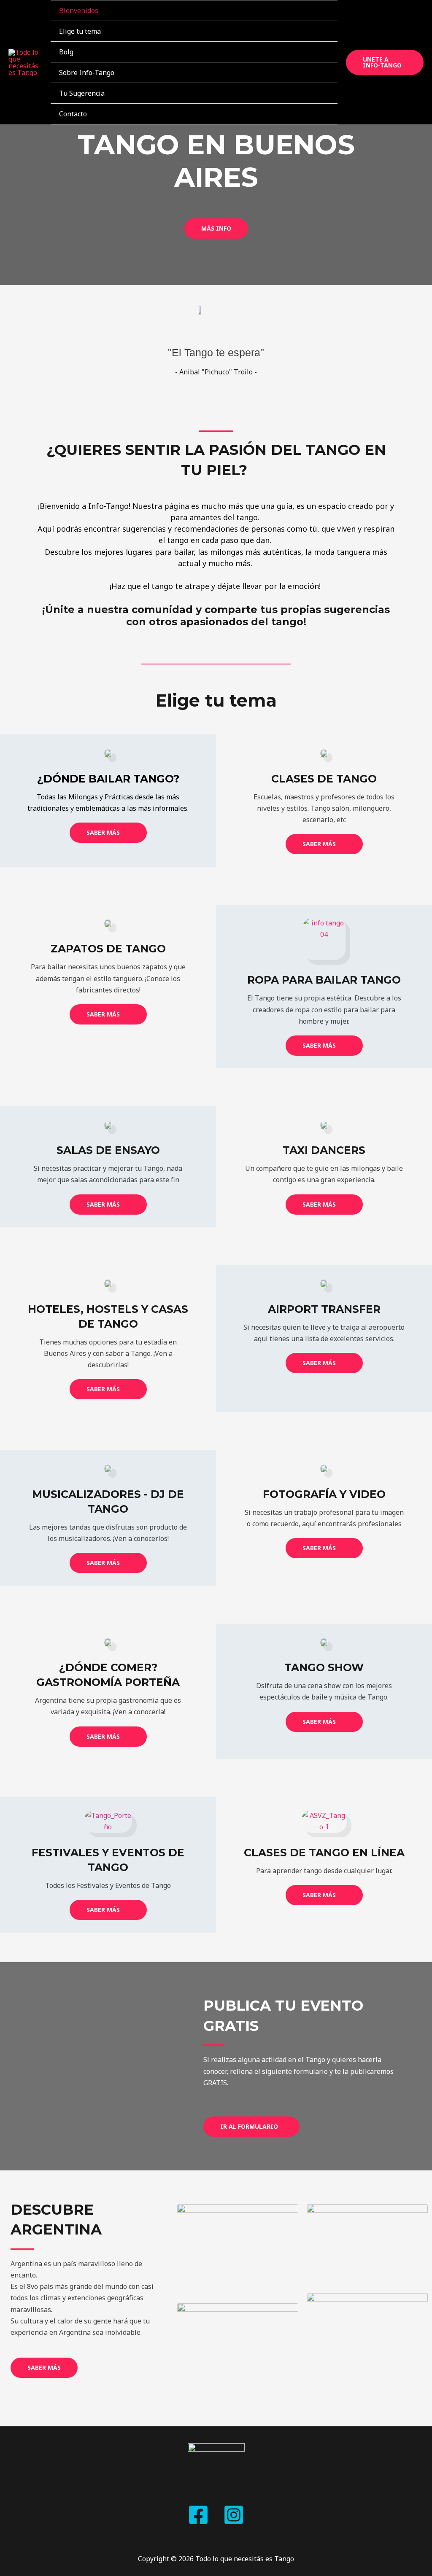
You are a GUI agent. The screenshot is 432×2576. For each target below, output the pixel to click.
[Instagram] (234, 2515)
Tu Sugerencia (82, 93)
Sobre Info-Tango (87, 73)
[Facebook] (198, 2515)
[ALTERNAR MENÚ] (320, 31)
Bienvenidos (79, 11)
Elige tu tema (80, 31)
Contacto (73, 114)
